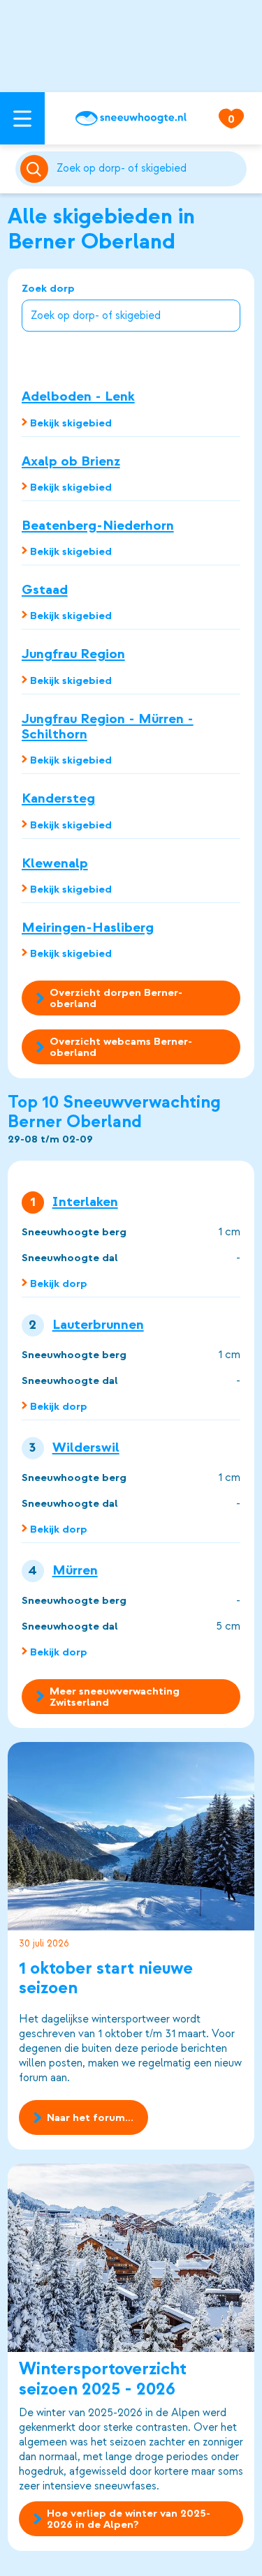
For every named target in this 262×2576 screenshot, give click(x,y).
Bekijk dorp (59, 1283)
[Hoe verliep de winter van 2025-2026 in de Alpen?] (131, 2258)
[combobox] (149, 169)
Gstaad (45, 589)
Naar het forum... (90, 2117)
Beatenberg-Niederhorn (98, 525)
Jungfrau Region (73, 654)
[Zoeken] (149, 169)
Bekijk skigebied (71, 423)
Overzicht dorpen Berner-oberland (116, 998)
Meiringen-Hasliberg (88, 927)
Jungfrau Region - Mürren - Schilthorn (108, 726)
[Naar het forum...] (131, 1836)
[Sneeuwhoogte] (131, 118)
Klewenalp (55, 863)
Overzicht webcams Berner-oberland (121, 1047)
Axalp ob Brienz (71, 461)
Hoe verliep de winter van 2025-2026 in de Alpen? (129, 2519)
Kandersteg (58, 798)
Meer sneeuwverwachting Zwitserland (115, 1697)
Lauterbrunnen (98, 1325)
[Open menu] (22, 118)
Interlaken (85, 1202)
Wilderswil (86, 1447)
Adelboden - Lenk (78, 396)
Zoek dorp (48, 289)
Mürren (75, 1570)
